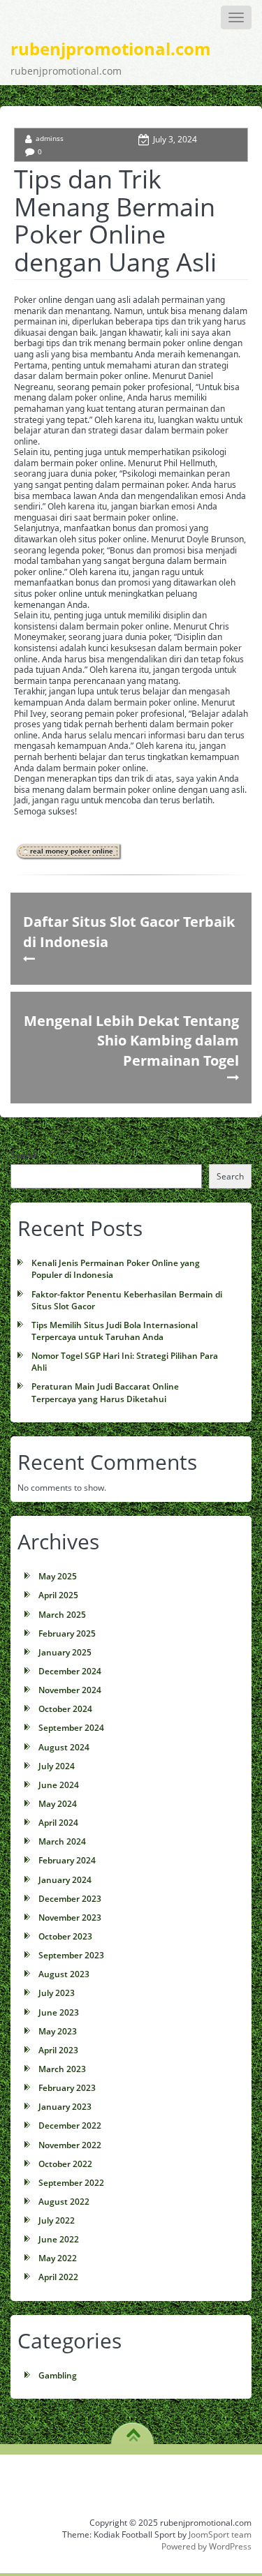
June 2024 (59, 1785)
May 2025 (58, 1576)
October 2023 (65, 1936)
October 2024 (65, 1709)
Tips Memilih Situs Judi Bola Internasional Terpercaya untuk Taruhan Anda (115, 1331)
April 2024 (58, 1823)
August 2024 (64, 1747)
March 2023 (62, 2069)
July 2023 (57, 1993)
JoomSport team (220, 2534)
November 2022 (70, 2145)
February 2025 (67, 1633)
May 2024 (58, 1804)
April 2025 (58, 1595)
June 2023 (59, 2012)
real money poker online (72, 851)
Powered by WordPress (206, 2546)
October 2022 (65, 2164)
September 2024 (71, 1728)
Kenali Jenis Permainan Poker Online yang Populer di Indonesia (116, 1269)
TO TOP (133, 2430)
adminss (50, 138)
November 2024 (70, 1690)
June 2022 (59, 2239)
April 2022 (58, 2277)
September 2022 (71, 2183)
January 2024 (65, 1880)
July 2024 (57, 1766)
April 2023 (58, 2050)
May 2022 (58, 2258)
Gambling (58, 2375)
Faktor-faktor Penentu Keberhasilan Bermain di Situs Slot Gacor (127, 1300)
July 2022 (57, 2220)
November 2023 (70, 1918)
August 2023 (64, 1974)
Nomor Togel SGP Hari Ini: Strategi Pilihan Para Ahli (125, 1362)
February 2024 (67, 1860)
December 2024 (70, 1671)
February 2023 (67, 2088)
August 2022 (64, 2202)
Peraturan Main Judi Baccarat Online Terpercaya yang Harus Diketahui (105, 1392)
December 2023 (70, 1899)
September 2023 (71, 1955)
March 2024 (62, 1841)
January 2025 (65, 1652)
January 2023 (65, 2107)
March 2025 (62, 1615)
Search (24, 1155)
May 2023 (58, 2031)
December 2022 (70, 2125)
